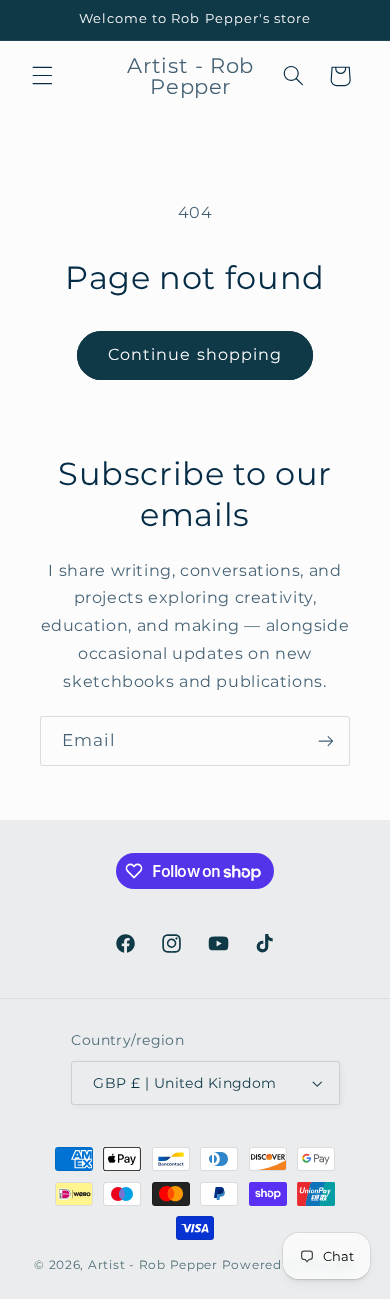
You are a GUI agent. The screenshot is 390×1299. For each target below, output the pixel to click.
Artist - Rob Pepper (155, 1265)
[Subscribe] (326, 740)
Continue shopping (195, 354)
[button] (42, 76)
